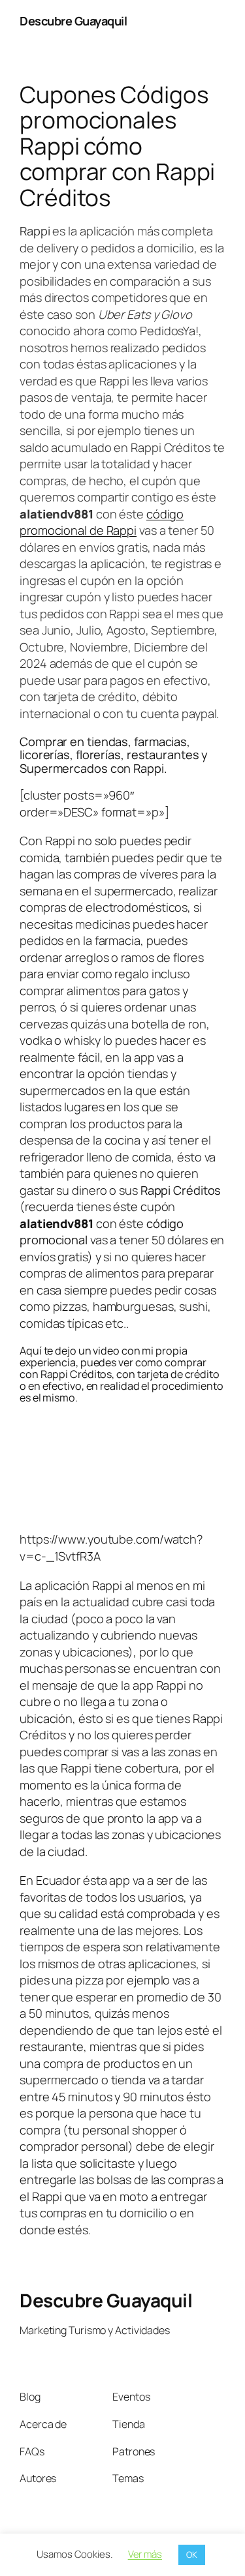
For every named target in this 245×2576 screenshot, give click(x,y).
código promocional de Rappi (102, 522)
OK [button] (192, 2554)
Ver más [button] (145, 2554)
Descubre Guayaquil (73, 21)
